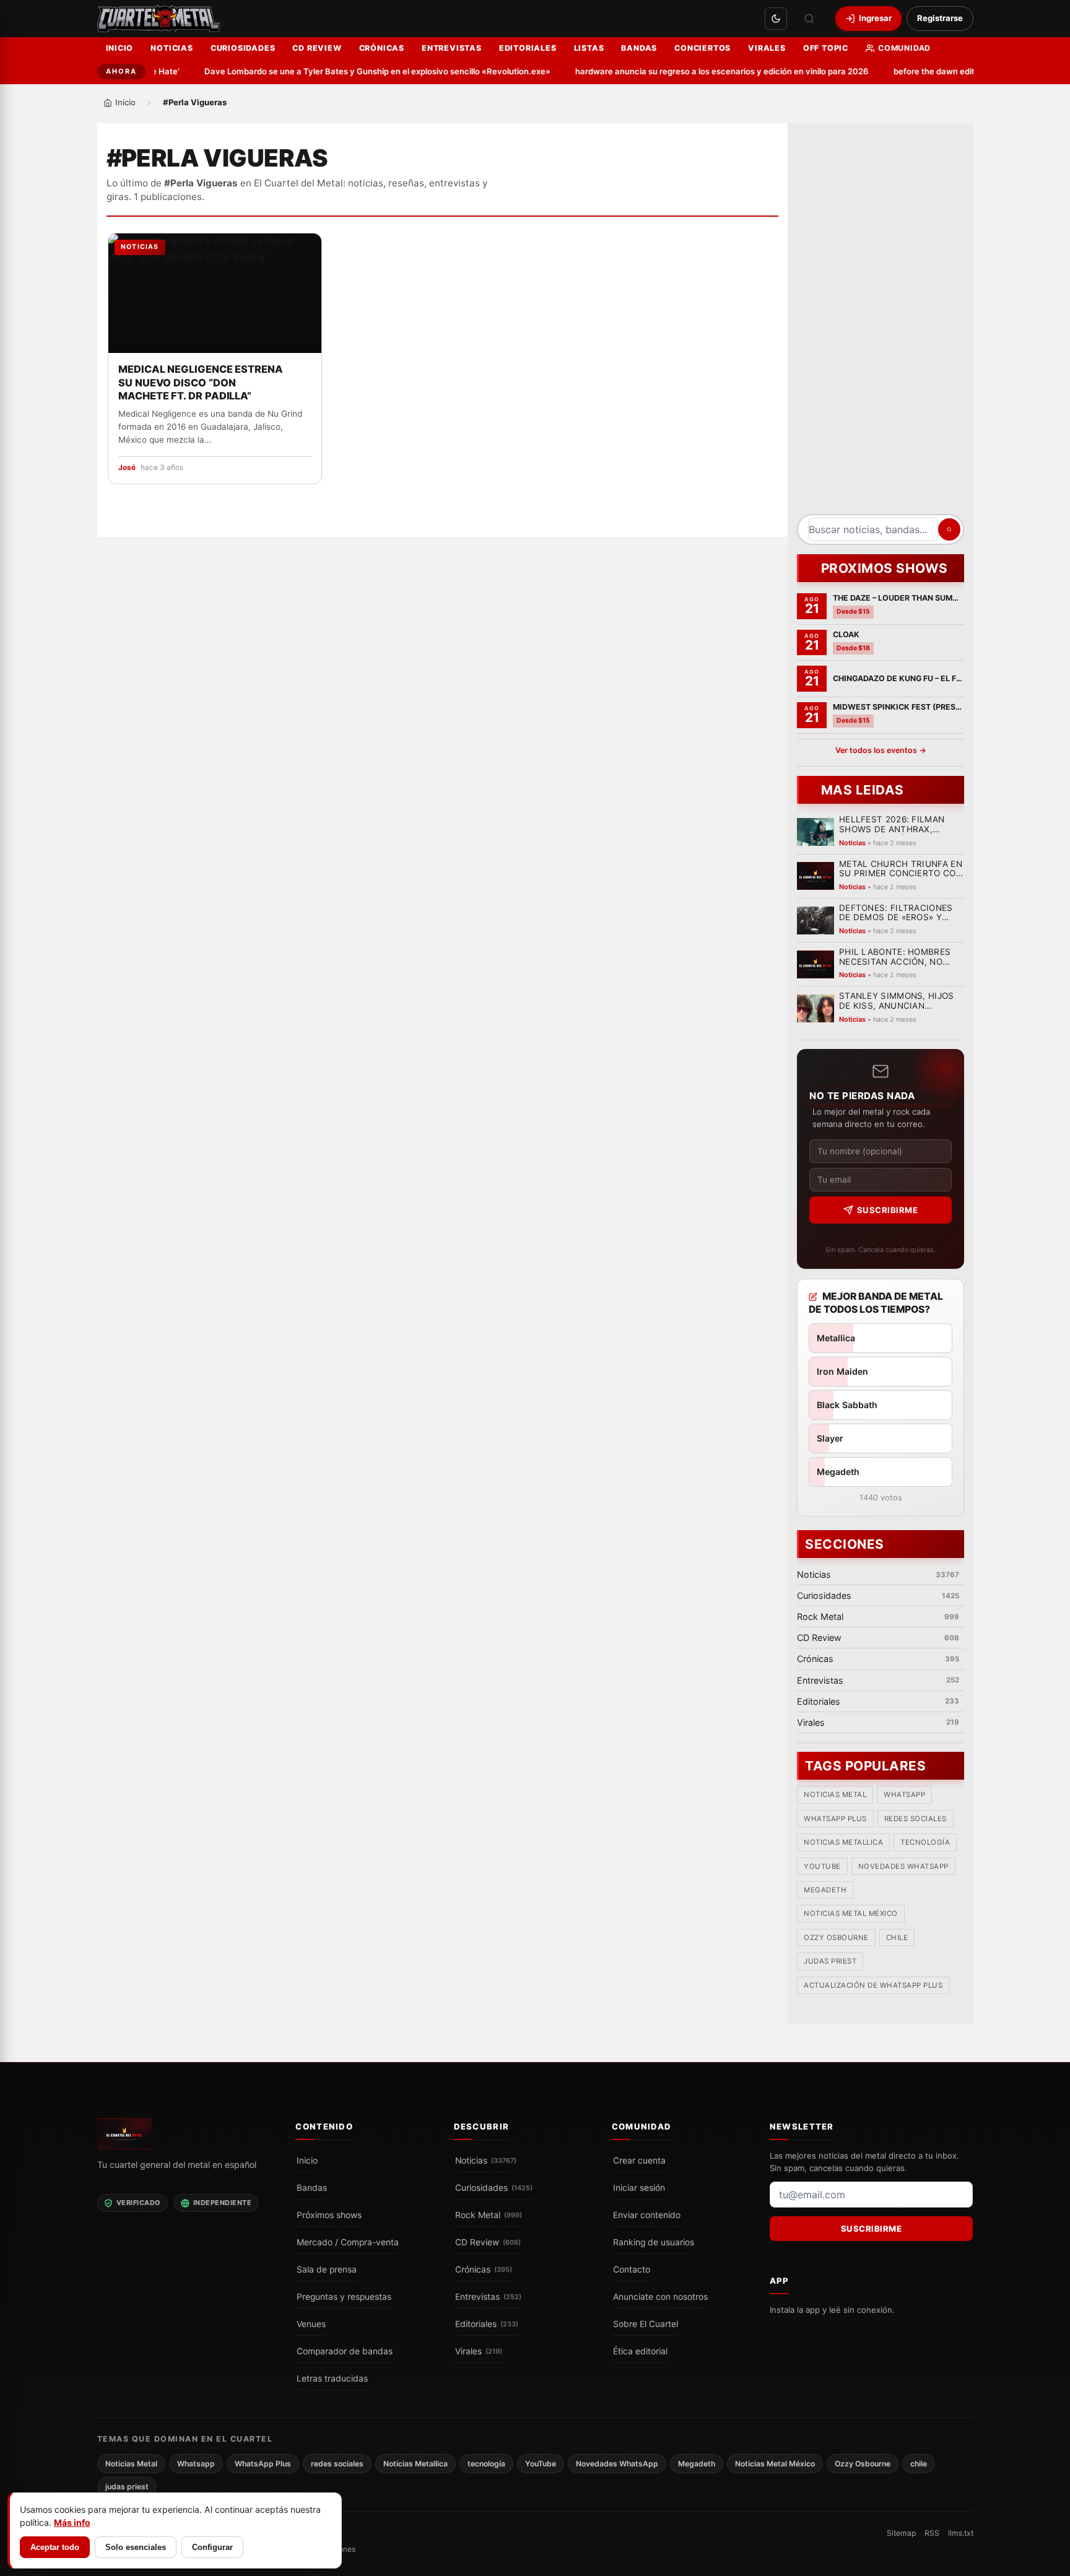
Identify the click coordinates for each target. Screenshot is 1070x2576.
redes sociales (915, 1819)
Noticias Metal (835, 1795)
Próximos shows (329, 2215)
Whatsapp (904, 1795)
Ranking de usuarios (654, 2242)
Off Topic (826, 48)
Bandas (639, 48)
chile (897, 1938)
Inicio (120, 48)
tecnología (925, 1843)
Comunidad (904, 48)
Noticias (172, 48)
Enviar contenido (647, 2215)
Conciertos (702, 48)
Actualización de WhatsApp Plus (873, 1985)
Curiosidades (243, 48)
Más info (72, 2522)
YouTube (822, 1866)
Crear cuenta (639, 2160)
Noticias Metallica (843, 1843)
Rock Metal (489, 2215)
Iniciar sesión (639, 2188)
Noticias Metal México (851, 1914)
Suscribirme (887, 1210)
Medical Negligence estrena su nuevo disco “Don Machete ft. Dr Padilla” (201, 383)
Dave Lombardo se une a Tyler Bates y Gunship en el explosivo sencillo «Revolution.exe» (351, 71)
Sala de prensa (327, 2269)
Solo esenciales (136, 2547)
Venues (311, 2324)
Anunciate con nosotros (660, 2297)
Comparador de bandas (345, 2351)
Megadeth (825, 1891)
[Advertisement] (881, 323)
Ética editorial (640, 2351)
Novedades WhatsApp (903, 1866)
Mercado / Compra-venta (348, 2242)
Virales (767, 48)
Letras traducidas (332, 2378)
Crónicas (382, 48)
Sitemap (901, 2533)
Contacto (632, 2269)
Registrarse (940, 18)
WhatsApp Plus (835, 1819)
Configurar (212, 2547)
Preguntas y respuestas (344, 2297)
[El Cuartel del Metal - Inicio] (159, 19)
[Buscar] (809, 19)
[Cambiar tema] (776, 19)
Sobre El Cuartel (646, 2324)
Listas (589, 48)
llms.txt (961, 2533)
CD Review (317, 48)
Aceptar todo (55, 2547)
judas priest (830, 1962)
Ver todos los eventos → (880, 750)
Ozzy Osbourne (836, 1938)
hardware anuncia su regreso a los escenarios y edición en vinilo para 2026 (695, 71)
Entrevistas (452, 48)
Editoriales (528, 48)
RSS (932, 2533)
